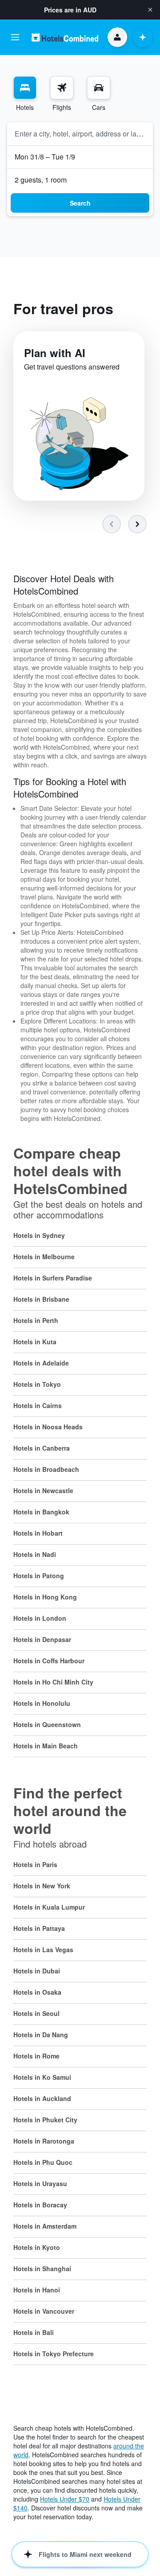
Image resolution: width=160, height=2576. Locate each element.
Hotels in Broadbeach (46, 1469)
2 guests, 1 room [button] (41, 180)
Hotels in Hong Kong (45, 1597)
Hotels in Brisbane (41, 1299)
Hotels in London (40, 1618)
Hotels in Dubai (37, 1971)
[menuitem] (25, 94)
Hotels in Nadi (35, 1554)
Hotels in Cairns (38, 1405)
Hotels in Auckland (42, 2098)
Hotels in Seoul (36, 2013)
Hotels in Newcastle (43, 1490)
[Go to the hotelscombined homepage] (65, 37)
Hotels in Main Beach (46, 1746)
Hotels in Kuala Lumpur (49, 1907)
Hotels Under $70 (65, 2499)
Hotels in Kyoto (37, 2247)
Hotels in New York (42, 1886)
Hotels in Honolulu (42, 1703)
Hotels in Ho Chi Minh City (53, 1682)
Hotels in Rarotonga (44, 2141)
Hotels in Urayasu (40, 2183)
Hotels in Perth (36, 1320)
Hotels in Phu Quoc (43, 2162)
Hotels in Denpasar (42, 1639)
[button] (150, 10)
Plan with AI (55, 353)
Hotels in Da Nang (41, 2035)
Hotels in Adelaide (41, 1363)
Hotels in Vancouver (44, 2311)
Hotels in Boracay (40, 2205)
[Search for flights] (62, 88)
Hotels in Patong (39, 1576)
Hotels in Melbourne (44, 1257)
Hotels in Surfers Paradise (53, 1278)
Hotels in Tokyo (37, 1384)
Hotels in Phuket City (45, 2120)
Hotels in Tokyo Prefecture (54, 2354)
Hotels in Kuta (35, 1342)
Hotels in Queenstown (47, 1724)
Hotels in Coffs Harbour (49, 1661)
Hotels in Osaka (37, 1992)
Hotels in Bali (34, 2332)
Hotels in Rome (36, 2056)
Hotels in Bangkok (41, 1512)
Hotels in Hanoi (37, 2290)
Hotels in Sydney (39, 1235)
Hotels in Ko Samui (42, 2077)
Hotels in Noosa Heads (48, 1427)
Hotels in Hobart (38, 1533)
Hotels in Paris (35, 1864)
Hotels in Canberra (42, 1448)
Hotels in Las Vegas (43, 1950)
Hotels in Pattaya (39, 1928)
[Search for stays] (25, 88)
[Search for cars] (99, 88)
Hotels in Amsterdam (45, 2226)
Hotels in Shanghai (42, 2269)
